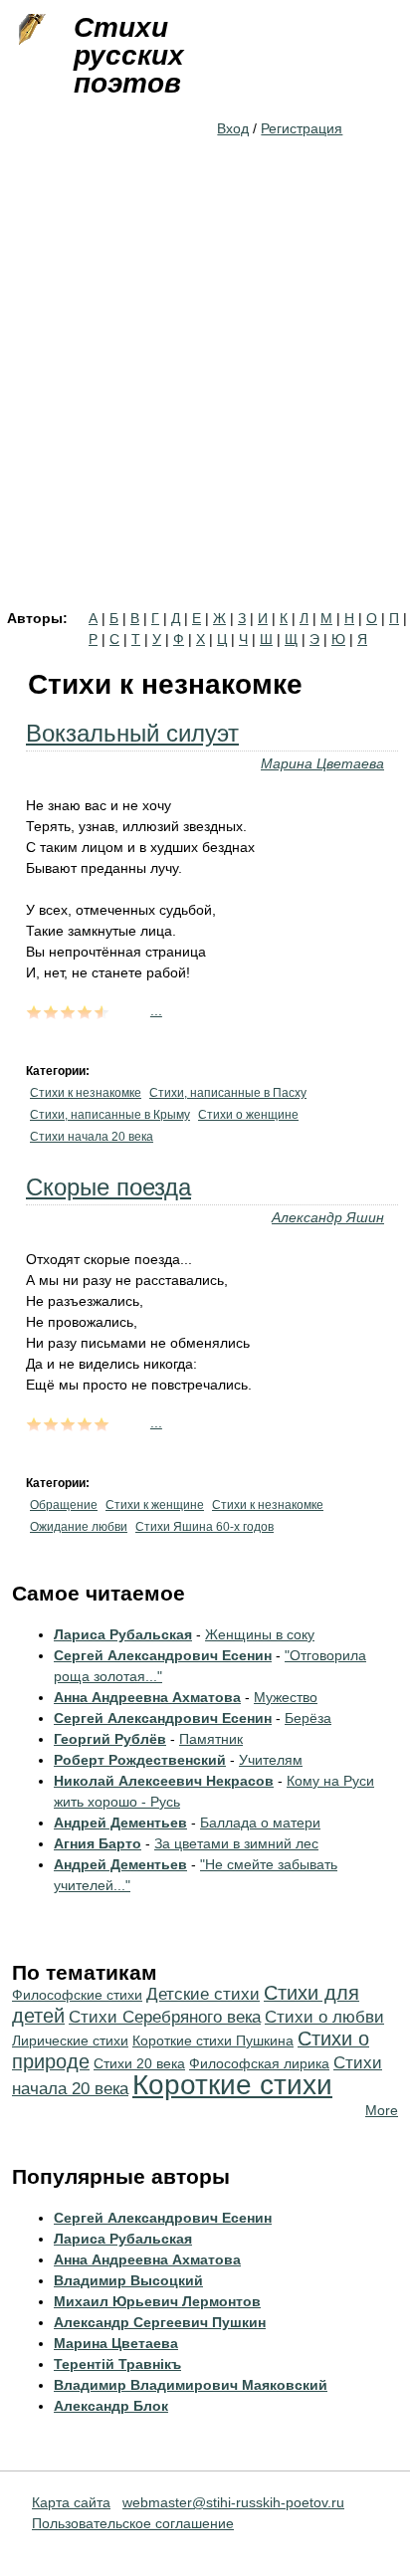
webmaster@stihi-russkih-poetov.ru (233, 2502)
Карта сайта (71, 2502)
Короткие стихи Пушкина (213, 2040)
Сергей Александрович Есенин (163, 1655)
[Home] (30, 30)
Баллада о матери (260, 1823)
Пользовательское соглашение (133, 2523)
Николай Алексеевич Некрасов (164, 1781)
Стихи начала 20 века (92, 1137)
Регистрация (302, 128)
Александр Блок (111, 2406)
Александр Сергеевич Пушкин (160, 2322)
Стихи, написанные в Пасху (228, 1093)
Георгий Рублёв (110, 1739)
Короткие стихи (232, 2085)
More (382, 2110)
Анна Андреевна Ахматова (147, 1697)
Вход (233, 128)
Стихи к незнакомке (86, 1093)
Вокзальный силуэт (132, 733)
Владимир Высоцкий (128, 2280)
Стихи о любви (324, 2017)
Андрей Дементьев (120, 1823)
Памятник (211, 1739)
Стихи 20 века (139, 2063)
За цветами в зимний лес (236, 1843)
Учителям (271, 1760)
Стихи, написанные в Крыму (110, 1115)
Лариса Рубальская (123, 1634)
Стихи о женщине (248, 1115)
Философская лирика (259, 2063)
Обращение (64, 1505)
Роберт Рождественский (140, 1760)
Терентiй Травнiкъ (117, 2364)
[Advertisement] (205, 396)
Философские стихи (77, 1995)
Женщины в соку (260, 1634)
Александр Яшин (328, 1217)
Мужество (286, 1697)
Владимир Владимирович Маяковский (191, 2385)
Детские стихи (203, 1994)
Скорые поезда (108, 1187)
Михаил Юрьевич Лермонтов (157, 2301)
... (156, 1010)
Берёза (308, 1718)
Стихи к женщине (155, 1505)
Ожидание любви (79, 1527)
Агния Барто (98, 1843)
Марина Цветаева (322, 763)
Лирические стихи (70, 2040)
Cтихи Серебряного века (165, 2017)
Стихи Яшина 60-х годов (205, 1527)
